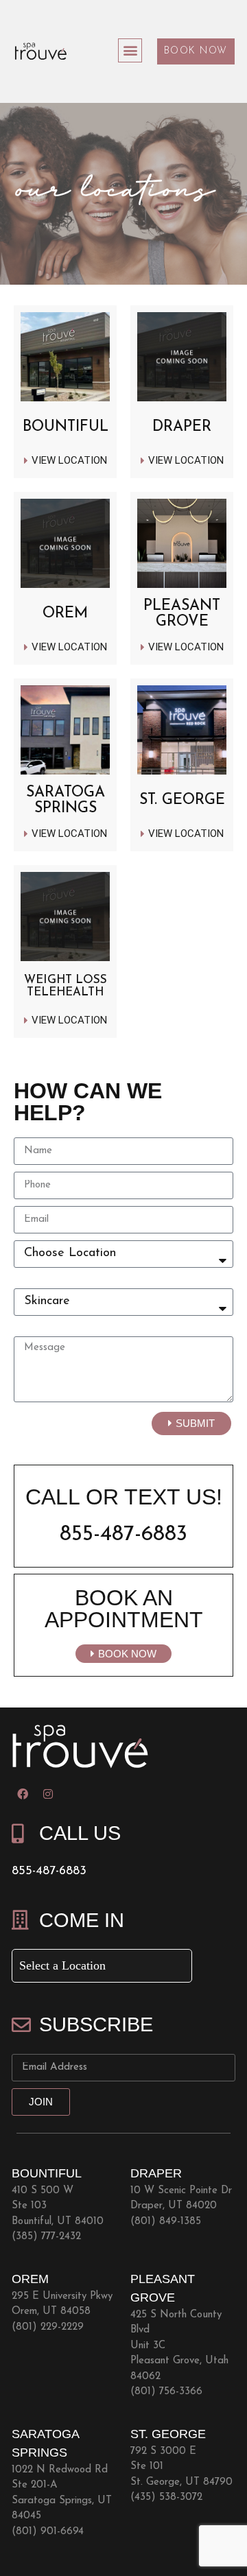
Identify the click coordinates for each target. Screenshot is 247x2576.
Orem (65, 614)
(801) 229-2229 (48, 2327)
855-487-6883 (123, 1535)
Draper (182, 427)
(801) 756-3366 (166, 2392)
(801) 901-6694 (48, 2532)
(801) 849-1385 (166, 2222)
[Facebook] (23, 1794)
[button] (130, 50)
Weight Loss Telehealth (66, 986)
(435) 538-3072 (166, 2497)
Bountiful (66, 427)
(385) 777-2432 (46, 2237)
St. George (182, 800)
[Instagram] (48, 1794)
